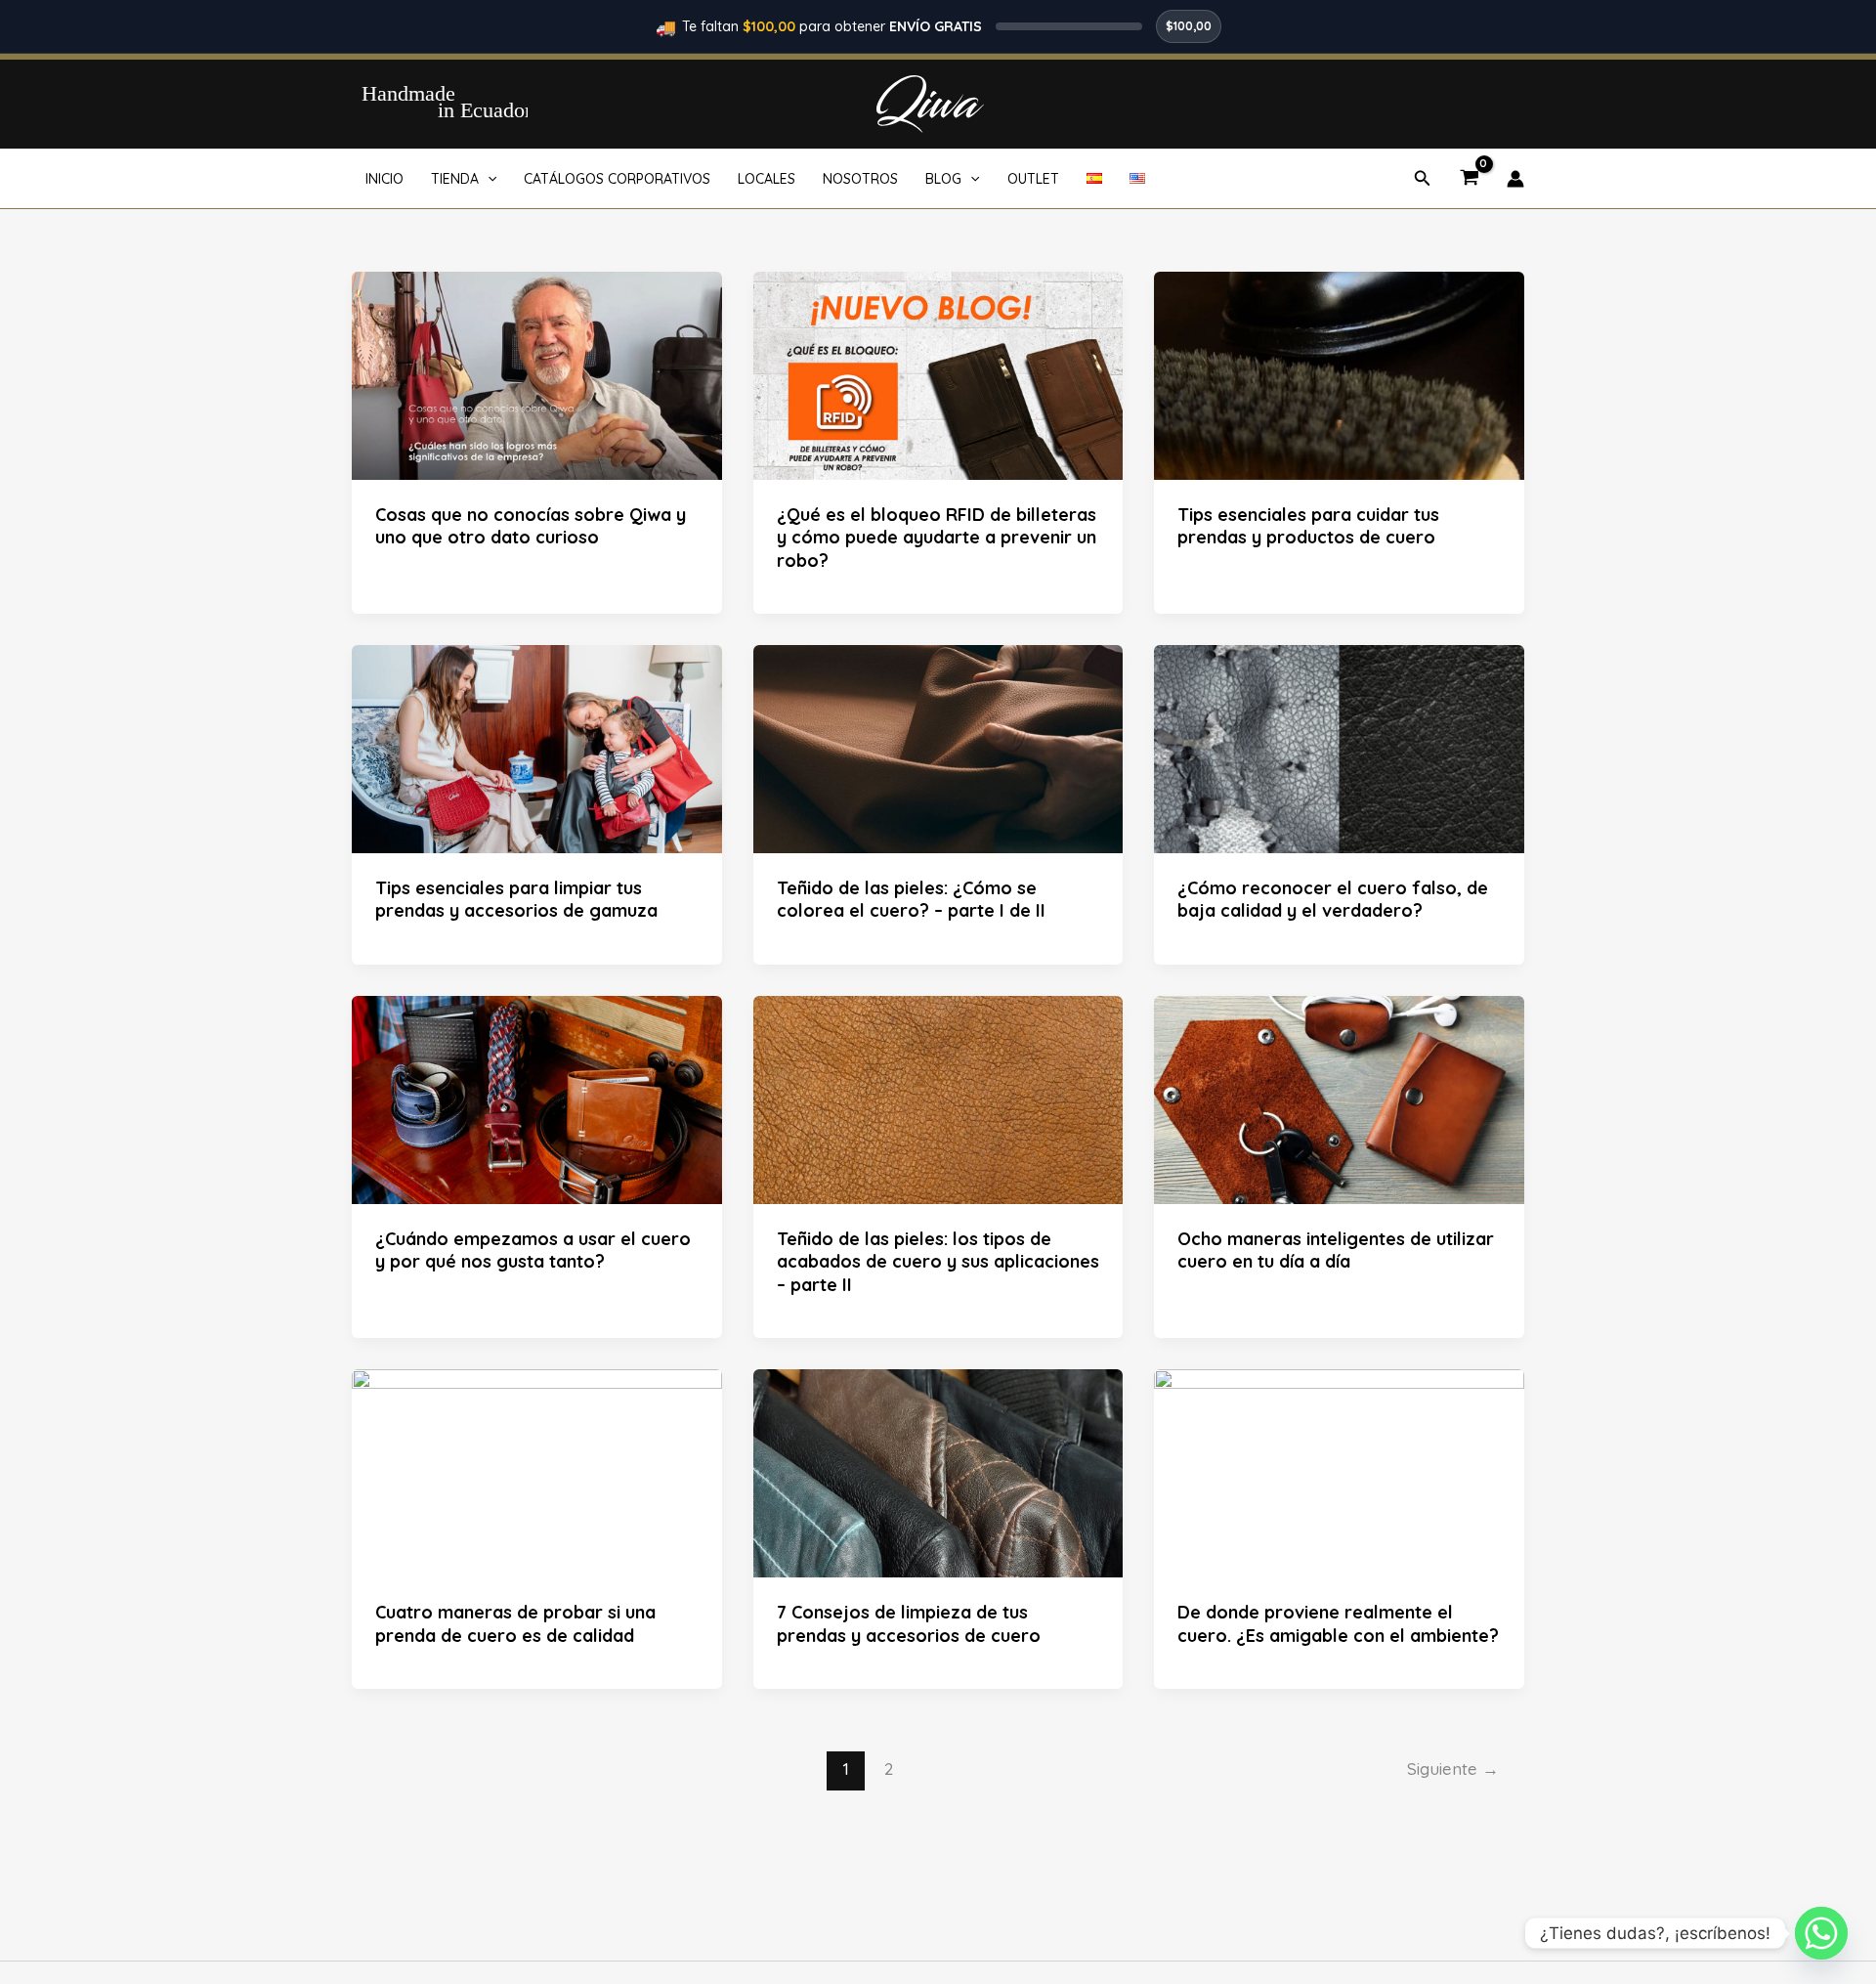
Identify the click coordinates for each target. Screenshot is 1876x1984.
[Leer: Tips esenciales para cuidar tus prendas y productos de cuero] (1339, 373)
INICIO (384, 179)
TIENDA (455, 179)
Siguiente (1453, 1768)
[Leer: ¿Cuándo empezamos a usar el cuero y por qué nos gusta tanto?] (537, 1099)
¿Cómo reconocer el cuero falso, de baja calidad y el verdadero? (1333, 899)
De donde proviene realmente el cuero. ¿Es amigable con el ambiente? (1338, 1623)
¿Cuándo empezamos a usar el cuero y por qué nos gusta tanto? (533, 1250)
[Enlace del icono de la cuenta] (1515, 179)
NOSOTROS (860, 179)
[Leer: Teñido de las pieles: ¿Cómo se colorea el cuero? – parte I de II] (938, 748)
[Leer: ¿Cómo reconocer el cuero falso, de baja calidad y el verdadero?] (1339, 748)
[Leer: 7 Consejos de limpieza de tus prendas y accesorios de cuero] (938, 1472)
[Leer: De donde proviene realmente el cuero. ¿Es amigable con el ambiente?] (1339, 1472)
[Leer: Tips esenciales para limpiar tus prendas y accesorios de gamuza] (537, 748)
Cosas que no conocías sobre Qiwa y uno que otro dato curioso (531, 526)
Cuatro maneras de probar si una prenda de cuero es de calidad (515, 1623)
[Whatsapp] (1821, 1933)
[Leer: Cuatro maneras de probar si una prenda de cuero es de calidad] (537, 1472)
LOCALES (767, 179)
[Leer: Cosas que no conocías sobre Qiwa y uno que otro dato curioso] (537, 373)
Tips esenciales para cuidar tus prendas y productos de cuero (1308, 526)
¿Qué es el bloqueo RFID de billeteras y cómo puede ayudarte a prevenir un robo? (937, 538)
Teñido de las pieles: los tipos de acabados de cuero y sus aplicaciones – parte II (938, 1262)
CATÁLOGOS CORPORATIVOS (617, 179)
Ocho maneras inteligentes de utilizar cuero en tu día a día (1336, 1250)
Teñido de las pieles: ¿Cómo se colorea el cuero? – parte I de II (911, 899)
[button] (488, 179)
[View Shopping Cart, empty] (1469, 179)
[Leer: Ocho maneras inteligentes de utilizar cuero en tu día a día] (1339, 1099)
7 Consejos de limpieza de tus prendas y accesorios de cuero (909, 1623)
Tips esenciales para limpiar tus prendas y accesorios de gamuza (516, 899)
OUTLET (1033, 179)
